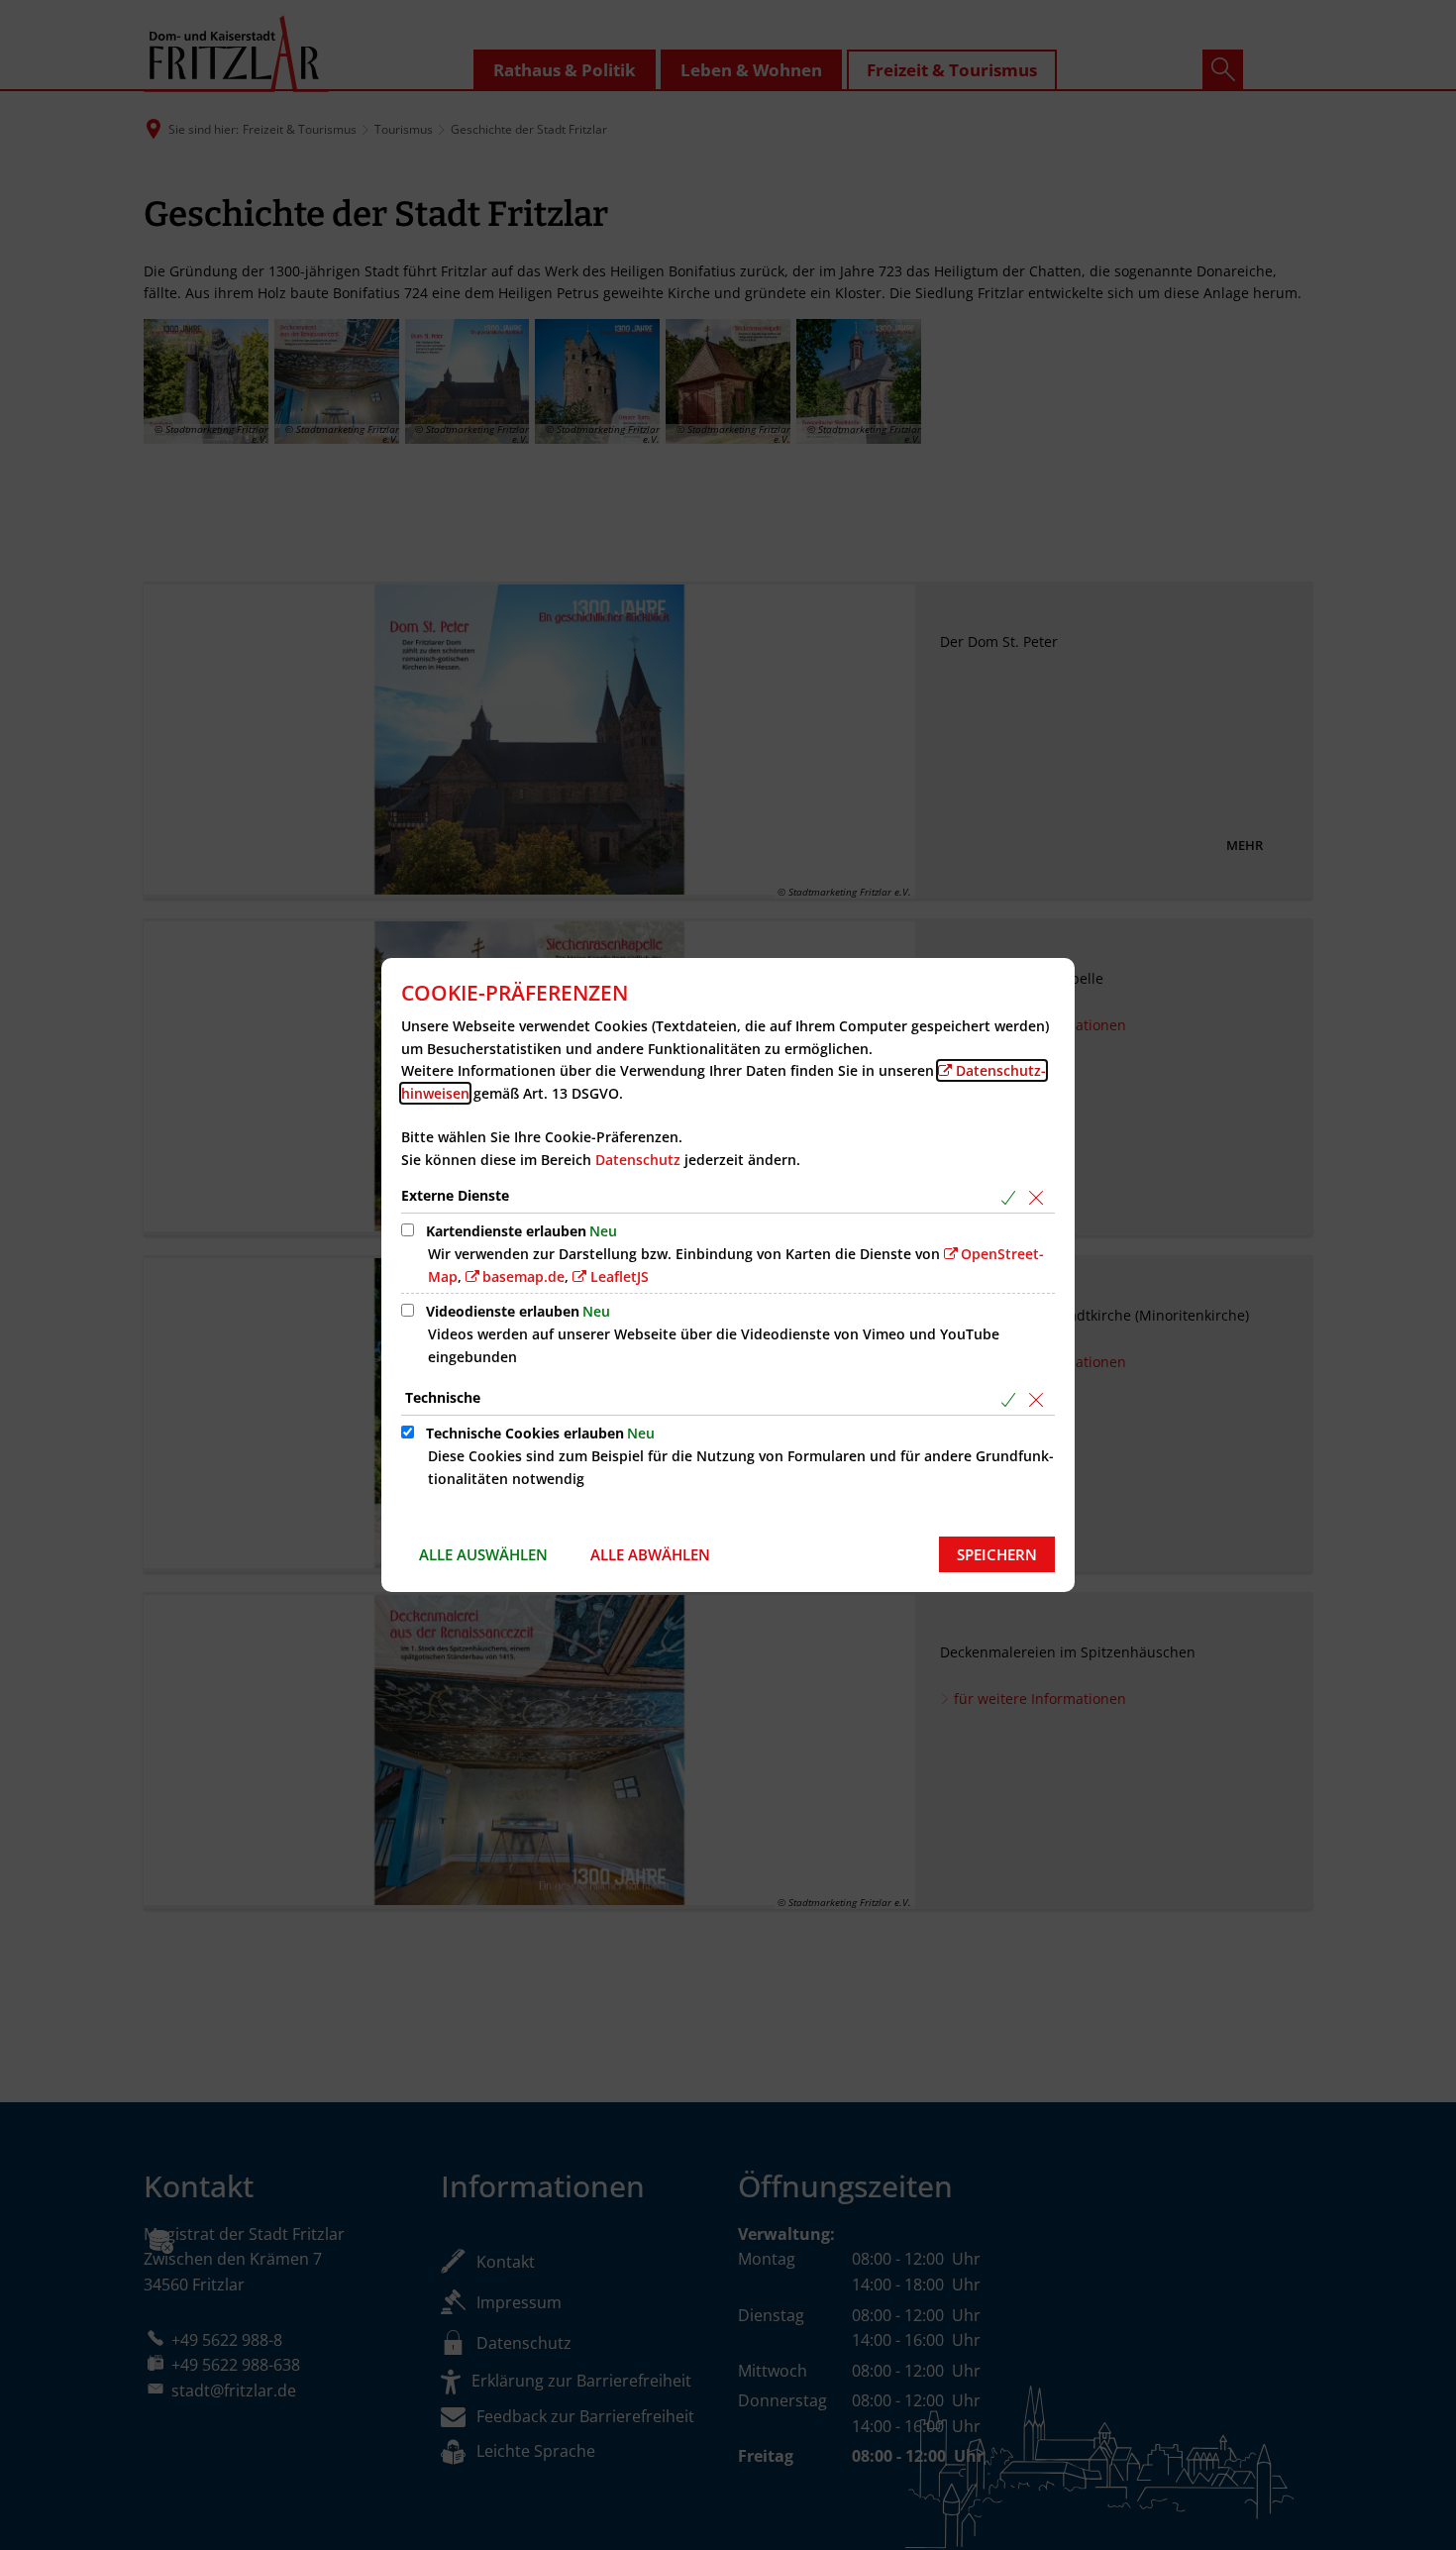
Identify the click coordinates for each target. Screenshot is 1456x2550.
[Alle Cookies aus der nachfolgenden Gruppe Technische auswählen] (1012, 1399)
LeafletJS (620, 1276)
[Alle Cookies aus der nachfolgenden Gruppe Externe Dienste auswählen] (1012, 1197)
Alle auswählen (483, 1554)
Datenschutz (638, 1160)
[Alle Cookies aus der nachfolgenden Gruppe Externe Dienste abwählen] (1040, 1197)
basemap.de (523, 1276)
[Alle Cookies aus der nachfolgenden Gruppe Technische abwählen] (1040, 1399)
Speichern (997, 1554)
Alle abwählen (650, 1554)
